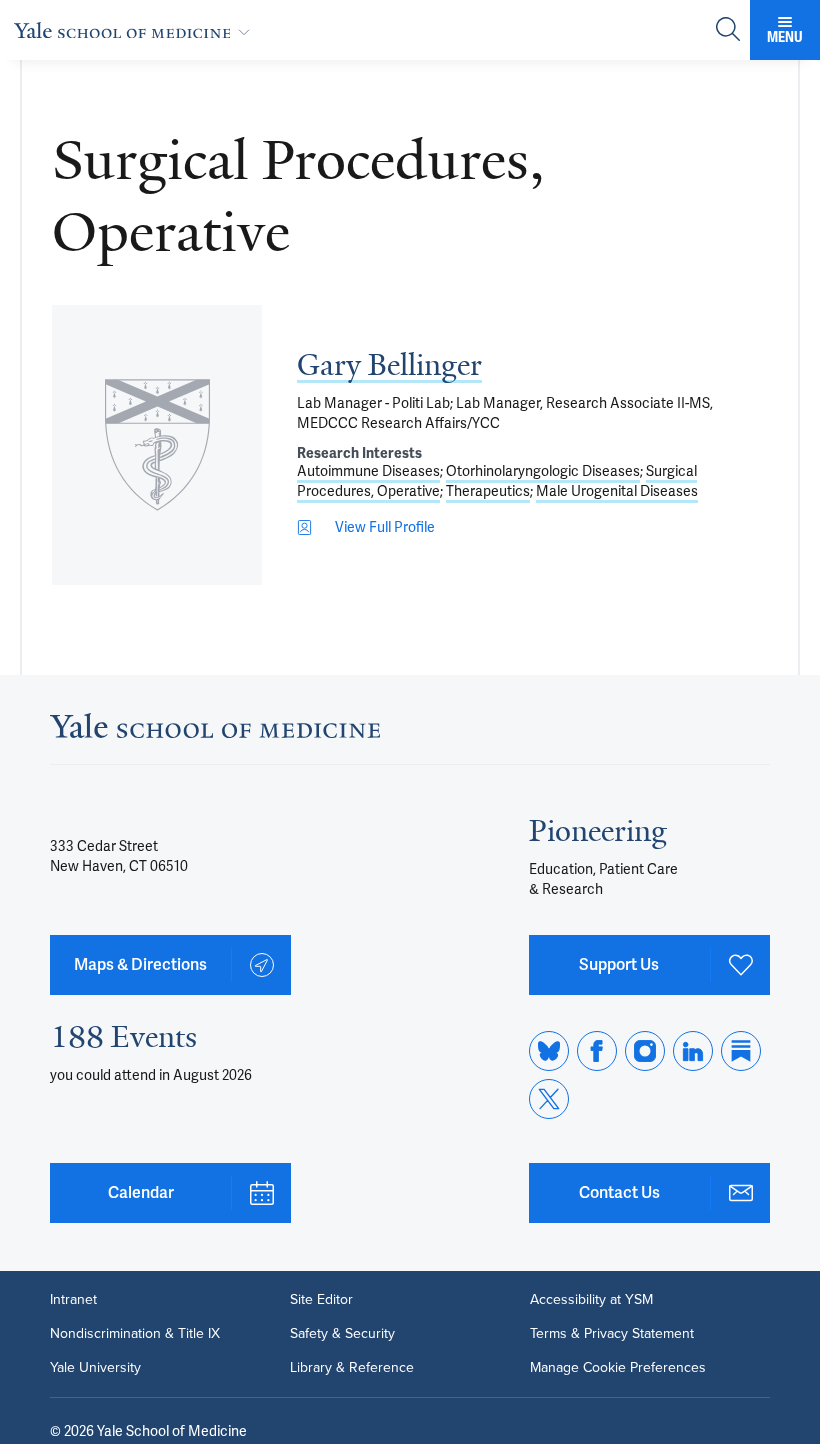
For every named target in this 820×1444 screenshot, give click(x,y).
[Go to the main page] (136, 30)
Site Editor (321, 1300)
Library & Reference (352, 1368)
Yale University (95, 1368)
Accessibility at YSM (591, 1300)
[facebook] (597, 1051)
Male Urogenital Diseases (617, 491)
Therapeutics (488, 491)
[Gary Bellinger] (157, 445)
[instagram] (645, 1051)
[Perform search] (728, 30)
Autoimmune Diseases (368, 471)
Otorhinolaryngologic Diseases (543, 471)
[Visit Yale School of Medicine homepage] (215, 731)
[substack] (741, 1051)
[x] (549, 1099)
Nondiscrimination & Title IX (135, 1334)
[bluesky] (549, 1051)
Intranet (73, 1300)
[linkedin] (693, 1051)
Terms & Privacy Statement (612, 1334)
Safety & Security (342, 1334)
